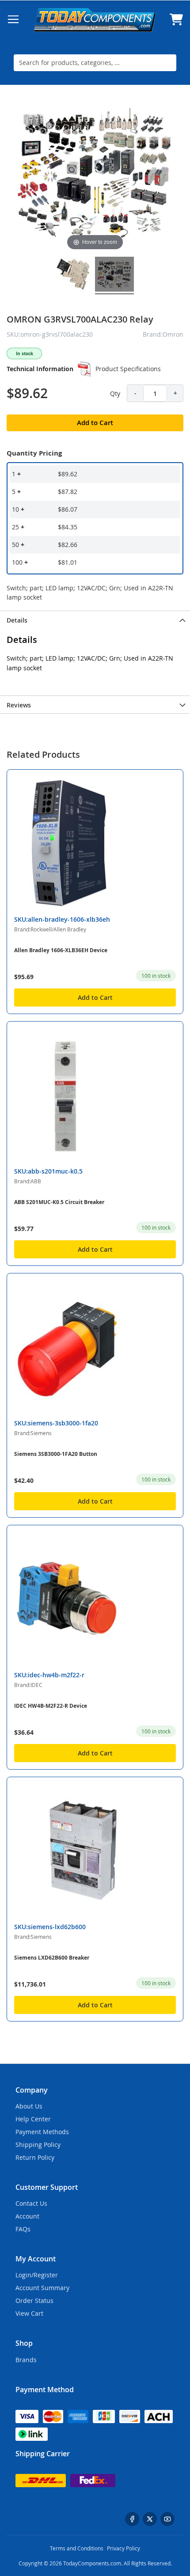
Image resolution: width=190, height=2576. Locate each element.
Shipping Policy (38, 2145)
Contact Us (31, 2203)
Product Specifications (128, 369)
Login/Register (37, 2275)
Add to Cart (95, 997)
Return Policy (35, 2157)
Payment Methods (42, 2132)
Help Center (33, 2119)
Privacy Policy (123, 2548)
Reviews (19, 705)
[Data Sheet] (84, 369)
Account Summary (42, 2288)
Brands (26, 2360)
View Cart (29, 2313)
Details (17, 620)
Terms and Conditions (77, 2548)
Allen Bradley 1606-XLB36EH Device (61, 950)
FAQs (23, 2229)
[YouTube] (167, 2519)
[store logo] (95, 20)
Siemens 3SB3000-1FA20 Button (56, 1454)
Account (27, 2216)
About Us (29, 2106)
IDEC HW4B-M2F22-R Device (51, 1706)
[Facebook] (132, 2519)
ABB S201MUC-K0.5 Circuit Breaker (59, 1202)
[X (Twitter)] (150, 2519)
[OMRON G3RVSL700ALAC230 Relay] (73, 275)
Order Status (34, 2301)
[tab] (95, 619)
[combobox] (95, 63)
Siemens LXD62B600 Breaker (52, 1958)
